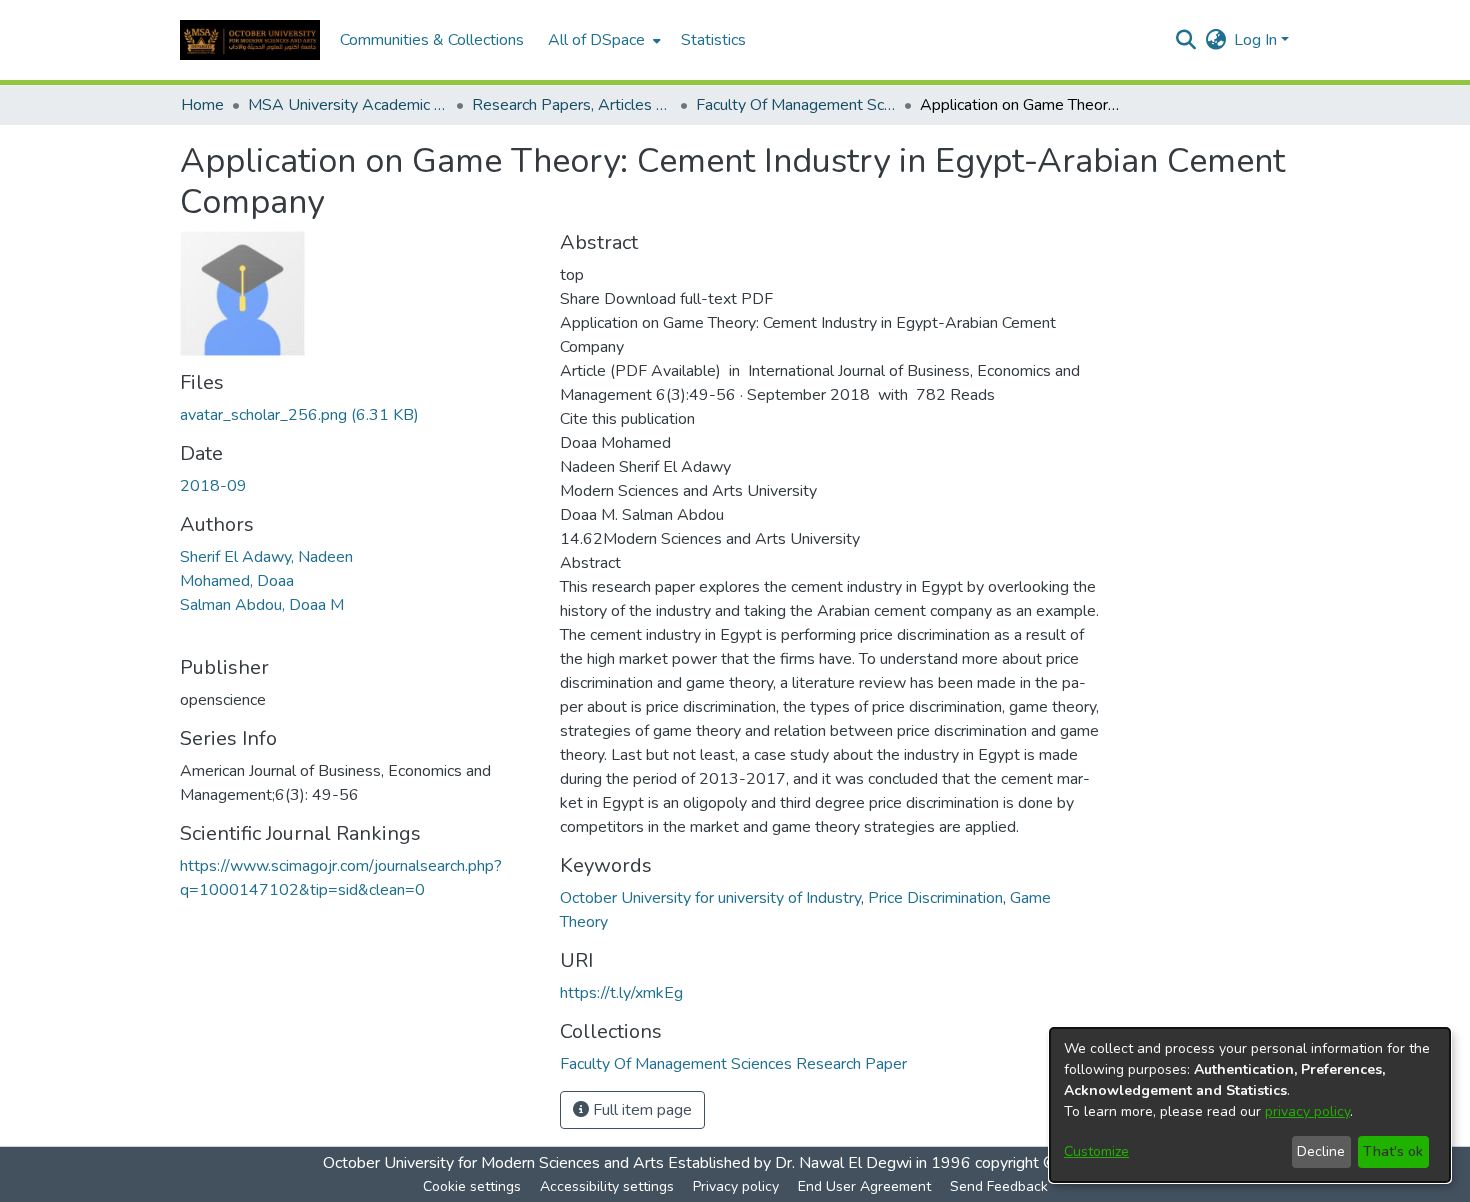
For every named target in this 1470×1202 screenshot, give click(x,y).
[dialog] (1250, 1105)
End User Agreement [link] (864, 1186)
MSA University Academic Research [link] (348, 105)
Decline (1321, 1151)
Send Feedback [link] (999, 1186)
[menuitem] (602, 40)
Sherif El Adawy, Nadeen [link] (266, 557)
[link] (299, 415)
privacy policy (1307, 1111)
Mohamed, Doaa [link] (237, 581)
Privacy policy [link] (736, 1186)
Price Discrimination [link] (935, 898)
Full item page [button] (640, 1110)
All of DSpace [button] (596, 40)
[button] (250, 40)
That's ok (1393, 1151)
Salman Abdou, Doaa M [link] (262, 605)
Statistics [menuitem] (713, 40)
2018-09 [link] (213, 486)
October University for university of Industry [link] (710, 898)
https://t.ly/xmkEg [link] (621, 993)
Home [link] (202, 105)
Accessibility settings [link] (607, 1186)
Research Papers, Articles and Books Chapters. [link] (572, 105)
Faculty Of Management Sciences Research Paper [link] (796, 105)
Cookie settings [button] (472, 1186)
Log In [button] (1257, 40)
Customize (1096, 1151)
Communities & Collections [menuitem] (432, 40)
